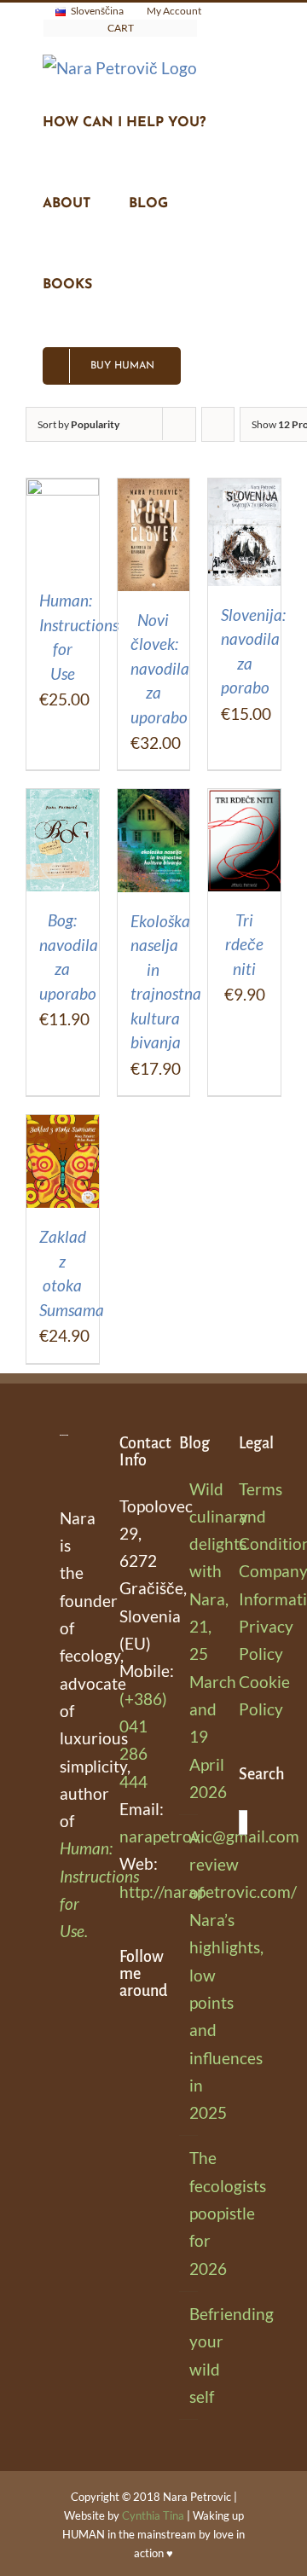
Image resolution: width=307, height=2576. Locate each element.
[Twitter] (125, 2140)
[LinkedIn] (125, 2106)
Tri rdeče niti (244, 944)
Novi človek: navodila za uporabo (160, 668)
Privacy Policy (243, 1640)
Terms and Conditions (243, 1517)
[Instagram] (125, 2072)
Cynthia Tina (153, 2515)
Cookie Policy (243, 1695)
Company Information (243, 1584)
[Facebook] (125, 2038)
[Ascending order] (218, 424)
